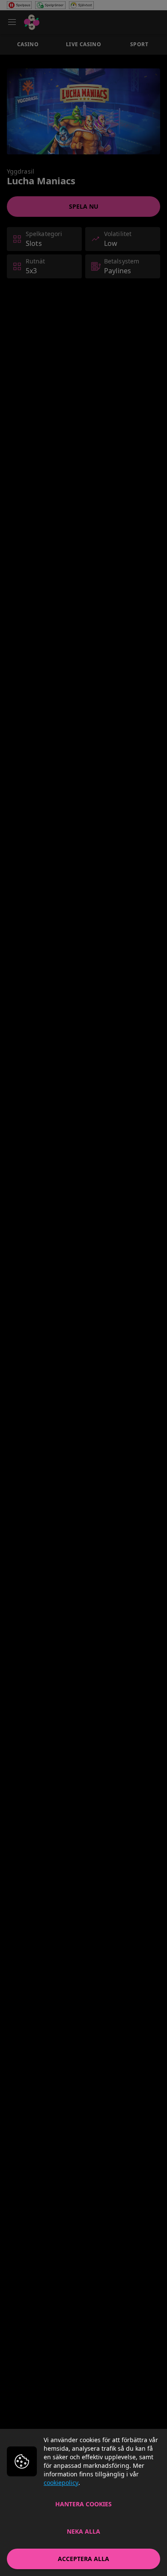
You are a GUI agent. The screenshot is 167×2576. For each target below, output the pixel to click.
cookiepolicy (61, 2483)
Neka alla (83, 2531)
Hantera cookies (83, 2504)
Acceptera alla (83, 2559)
